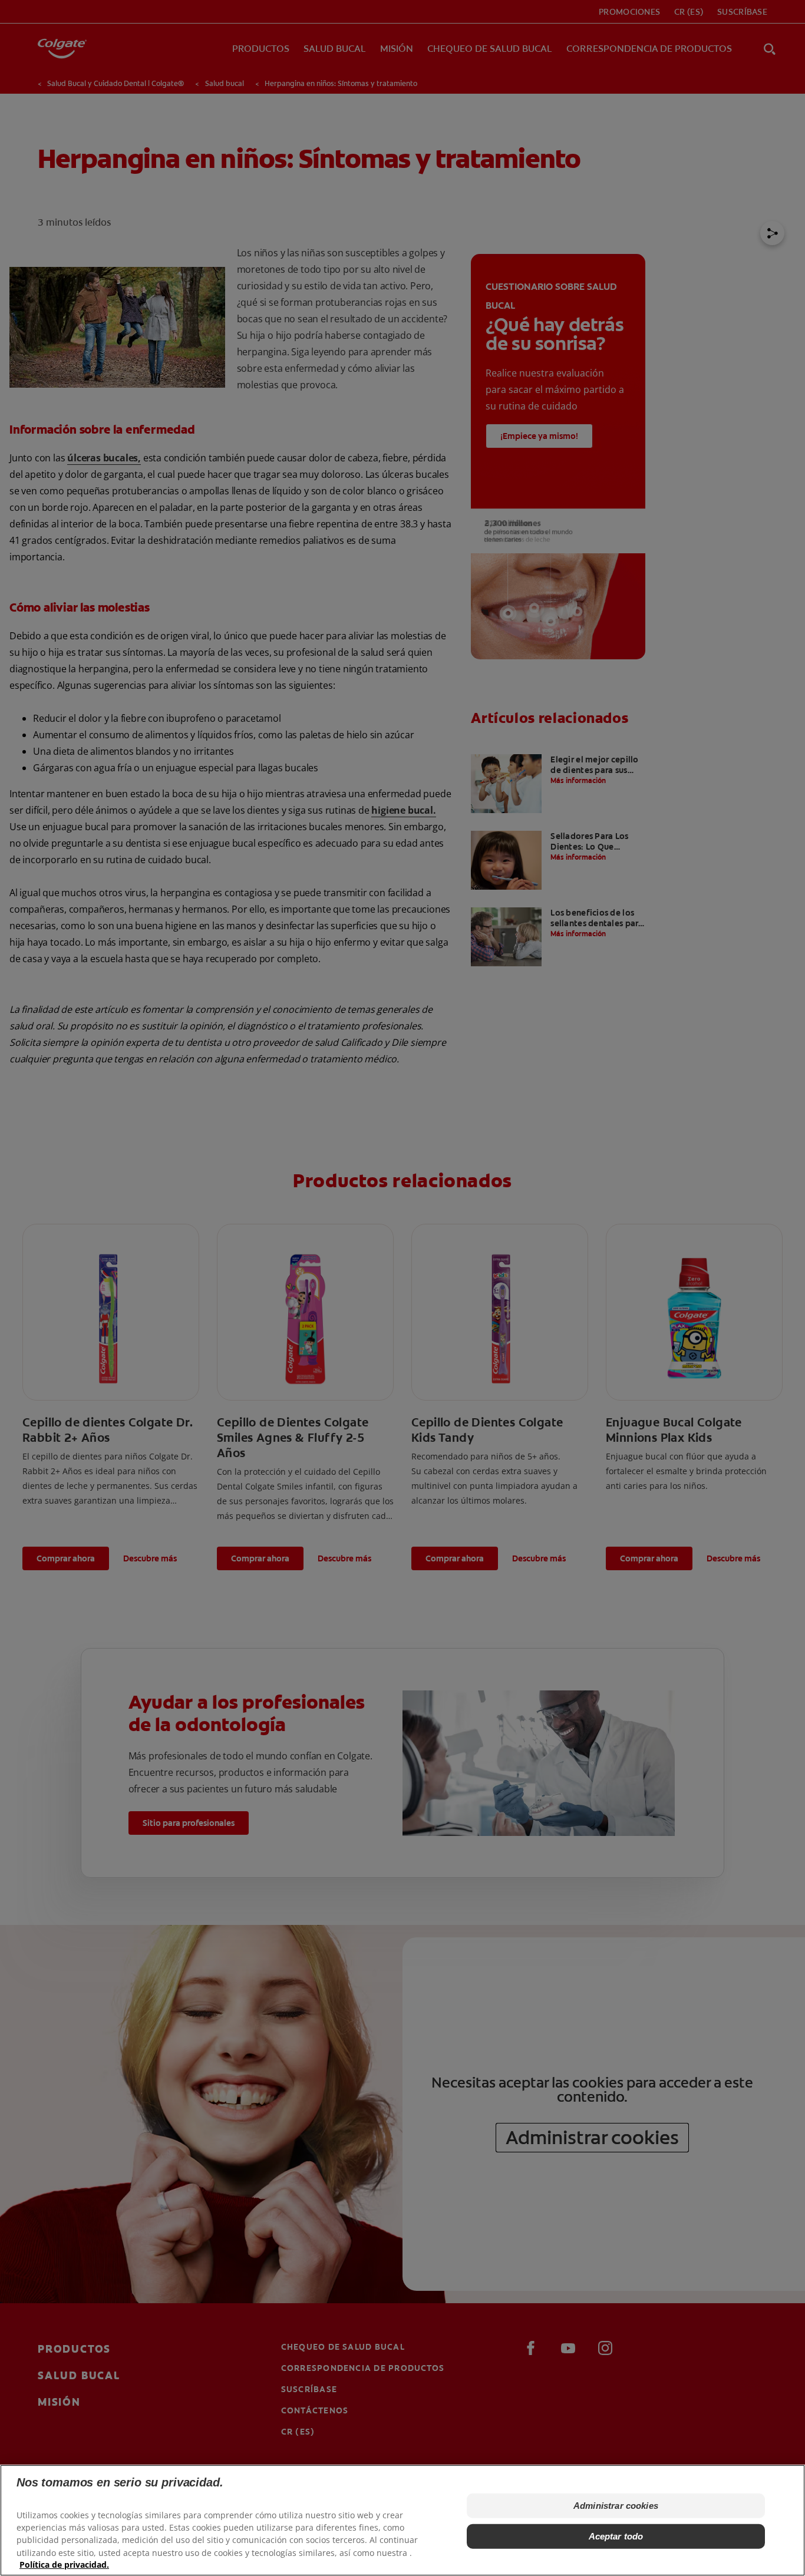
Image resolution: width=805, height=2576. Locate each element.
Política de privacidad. (64, 2565)
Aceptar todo (616, 2536)
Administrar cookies (616, 2506)
